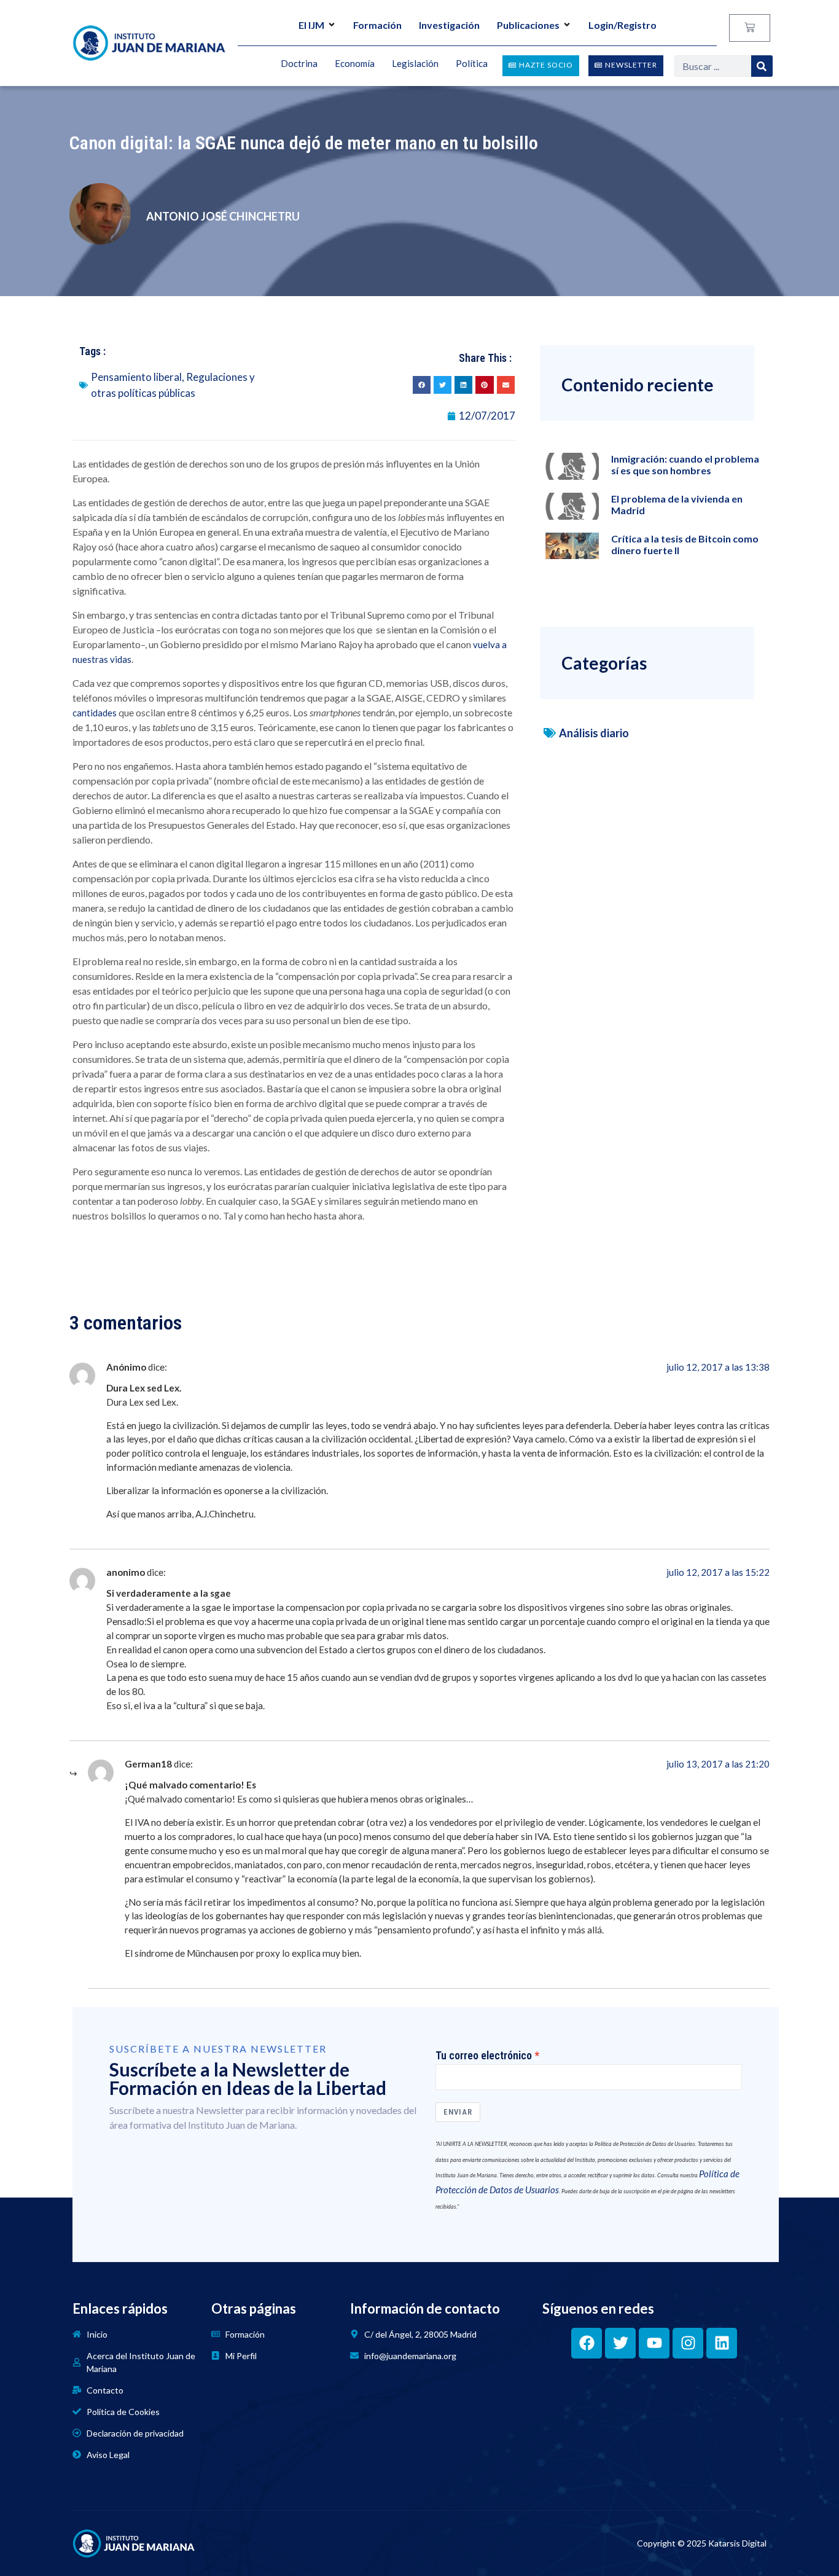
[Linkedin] (722, 2343)
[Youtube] (654, 2343)
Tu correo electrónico (484, 2056)
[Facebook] (587, 2343)
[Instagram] (688, 2343)
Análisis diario (594, 733)
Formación (377, 25)
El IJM (311, 25)
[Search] (762, 66)
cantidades (95, 713)
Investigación (449, 25)
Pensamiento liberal (136, 377)
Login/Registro (622, 25)
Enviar (458, 2112)
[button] (422, 385)
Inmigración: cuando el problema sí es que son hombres (685, 464)
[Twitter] (620, 2343)
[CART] (750, 28)
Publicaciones (528, 25)
